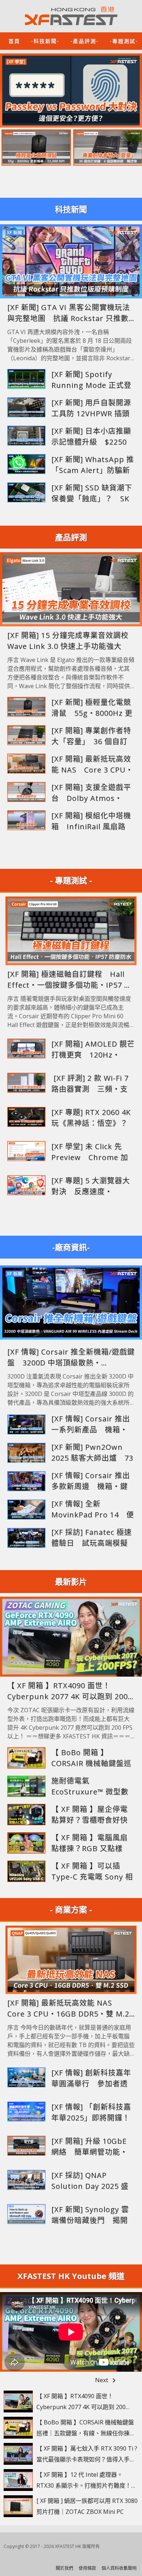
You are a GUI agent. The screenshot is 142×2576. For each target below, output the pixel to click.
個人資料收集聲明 (119, 2568)
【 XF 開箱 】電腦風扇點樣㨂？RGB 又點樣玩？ (90, 1843)
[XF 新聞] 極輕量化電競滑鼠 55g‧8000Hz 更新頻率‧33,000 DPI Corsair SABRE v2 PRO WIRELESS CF (92, 708)
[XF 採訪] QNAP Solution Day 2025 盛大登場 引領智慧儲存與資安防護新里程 (90, 2181)
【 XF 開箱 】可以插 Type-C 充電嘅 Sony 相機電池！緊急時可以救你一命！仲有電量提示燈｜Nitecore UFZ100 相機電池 (92, 1872)
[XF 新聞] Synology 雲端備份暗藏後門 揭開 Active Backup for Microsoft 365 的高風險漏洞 (90, 2215)
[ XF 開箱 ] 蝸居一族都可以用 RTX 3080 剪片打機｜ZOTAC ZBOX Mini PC (87, 2506)
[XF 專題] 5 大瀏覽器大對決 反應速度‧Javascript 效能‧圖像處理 (91, 1186)
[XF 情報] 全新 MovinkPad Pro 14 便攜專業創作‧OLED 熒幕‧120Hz (93, 1510)
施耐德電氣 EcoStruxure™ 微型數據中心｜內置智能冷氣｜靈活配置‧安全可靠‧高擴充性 (90, 1787)
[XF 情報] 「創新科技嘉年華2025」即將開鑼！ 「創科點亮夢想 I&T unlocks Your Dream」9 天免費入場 (93, 2113)
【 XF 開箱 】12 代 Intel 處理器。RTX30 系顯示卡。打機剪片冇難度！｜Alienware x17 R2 (87, 2481)
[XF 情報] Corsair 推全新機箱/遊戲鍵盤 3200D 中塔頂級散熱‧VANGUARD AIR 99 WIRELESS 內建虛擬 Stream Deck (71, 1358)
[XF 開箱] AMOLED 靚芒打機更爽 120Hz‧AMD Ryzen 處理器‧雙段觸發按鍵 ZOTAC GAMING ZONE (93, 1050)
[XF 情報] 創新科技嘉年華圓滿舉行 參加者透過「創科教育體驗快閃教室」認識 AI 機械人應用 (92, 2079)
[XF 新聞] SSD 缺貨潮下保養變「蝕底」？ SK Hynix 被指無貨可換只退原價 (92, 493)
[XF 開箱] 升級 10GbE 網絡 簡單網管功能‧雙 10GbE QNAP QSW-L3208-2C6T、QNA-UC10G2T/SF (90, 2147)
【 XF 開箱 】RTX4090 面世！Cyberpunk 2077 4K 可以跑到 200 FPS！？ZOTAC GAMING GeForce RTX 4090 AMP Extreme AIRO (68, 1691)
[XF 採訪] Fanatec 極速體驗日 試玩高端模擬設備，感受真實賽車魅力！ (92, 1538)
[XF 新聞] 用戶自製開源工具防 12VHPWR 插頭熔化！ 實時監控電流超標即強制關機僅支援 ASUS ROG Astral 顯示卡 (92, 408)
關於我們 (64, 2568)
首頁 (14, 41)
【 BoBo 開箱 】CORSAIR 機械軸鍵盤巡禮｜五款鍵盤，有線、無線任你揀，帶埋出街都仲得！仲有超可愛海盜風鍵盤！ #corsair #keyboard (91, 1758)
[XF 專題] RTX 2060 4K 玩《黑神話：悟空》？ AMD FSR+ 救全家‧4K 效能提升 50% (93, 1118)
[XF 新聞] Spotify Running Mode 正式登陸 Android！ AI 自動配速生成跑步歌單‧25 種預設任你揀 (92, 380)
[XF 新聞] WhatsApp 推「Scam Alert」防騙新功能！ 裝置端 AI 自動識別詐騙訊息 (93, 465)
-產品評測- (84, 41)
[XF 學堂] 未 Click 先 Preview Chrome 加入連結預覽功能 (90, 1152)
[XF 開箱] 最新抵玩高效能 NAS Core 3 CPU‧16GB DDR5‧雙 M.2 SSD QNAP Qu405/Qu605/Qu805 (92, 765)
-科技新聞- (45, 41)
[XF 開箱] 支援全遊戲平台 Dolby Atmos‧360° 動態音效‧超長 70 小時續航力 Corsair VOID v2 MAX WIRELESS (93, 793)
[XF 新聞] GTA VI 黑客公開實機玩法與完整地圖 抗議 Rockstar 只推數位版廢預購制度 (69, 313)
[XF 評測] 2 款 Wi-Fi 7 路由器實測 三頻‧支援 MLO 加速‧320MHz (92, 1084)
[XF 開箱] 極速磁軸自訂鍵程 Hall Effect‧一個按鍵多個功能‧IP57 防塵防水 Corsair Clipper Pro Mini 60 (70, 980)
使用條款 (87, 2568)
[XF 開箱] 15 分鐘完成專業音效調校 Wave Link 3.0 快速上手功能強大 (71, 641)
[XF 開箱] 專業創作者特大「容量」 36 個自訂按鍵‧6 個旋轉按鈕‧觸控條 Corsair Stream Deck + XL (93, 736)
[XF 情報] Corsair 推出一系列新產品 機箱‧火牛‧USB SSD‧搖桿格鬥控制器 (91, 1425)
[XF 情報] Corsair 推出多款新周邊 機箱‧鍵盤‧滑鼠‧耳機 (91, 1481)
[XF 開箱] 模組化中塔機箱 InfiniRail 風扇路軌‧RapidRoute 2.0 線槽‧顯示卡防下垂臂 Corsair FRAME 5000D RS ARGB (92, 821)
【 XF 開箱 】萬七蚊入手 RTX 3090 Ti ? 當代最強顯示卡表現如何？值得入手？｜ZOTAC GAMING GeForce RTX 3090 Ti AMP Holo (87, 2455)
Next (107, 2381)
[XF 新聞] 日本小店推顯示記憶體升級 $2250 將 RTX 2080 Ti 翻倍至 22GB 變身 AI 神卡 (91, 437)
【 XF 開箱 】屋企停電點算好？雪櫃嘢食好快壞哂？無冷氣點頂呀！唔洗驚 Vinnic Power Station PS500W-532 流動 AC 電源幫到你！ (90, 1815)
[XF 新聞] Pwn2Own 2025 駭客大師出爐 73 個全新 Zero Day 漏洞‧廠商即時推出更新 (93, 1453)
